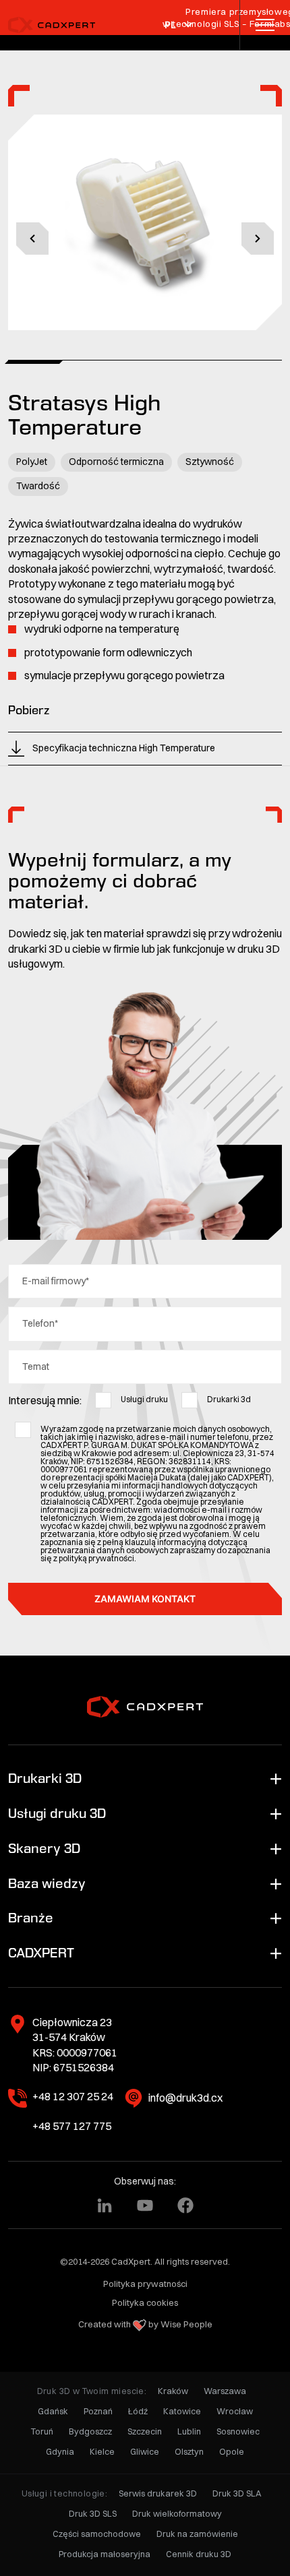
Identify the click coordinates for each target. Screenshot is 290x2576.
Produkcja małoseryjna (105, 2554)
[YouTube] (145, 2205)
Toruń (42, 2431)
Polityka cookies (145, 2302)
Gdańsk (53, 2411)
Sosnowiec (238, 2431)
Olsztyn (189, 2452)
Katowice (182, 2411)
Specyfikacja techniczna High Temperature (124, 748)
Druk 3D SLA (237, 2493)
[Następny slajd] (258, 239)
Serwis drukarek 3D (158, 2493)
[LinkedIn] (105, 2205)
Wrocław (235, 2411)
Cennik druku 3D (199, 2554)
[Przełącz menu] (265, 25)
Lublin (189, 2431)
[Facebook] (185, 2205)
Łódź (138, 2411)
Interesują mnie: (45, 1400)
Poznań (98, 2411)
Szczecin (145, 2431)
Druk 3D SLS (93, 2514)
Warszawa (225, 2391)
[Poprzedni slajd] (32, 239)
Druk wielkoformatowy (177, 2514)
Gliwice (145, 2452)
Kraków (173, 2391)
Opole (232, 2452)
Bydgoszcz (90, 2431)
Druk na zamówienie (197, 2534)
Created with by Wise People (145, 2324)
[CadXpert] (57, 25)
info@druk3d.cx (185, 2098)
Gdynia (60, 2452)
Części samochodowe (97, 2534)
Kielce (102, 2452)
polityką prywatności (96, 1558)
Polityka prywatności (145, 2284)
